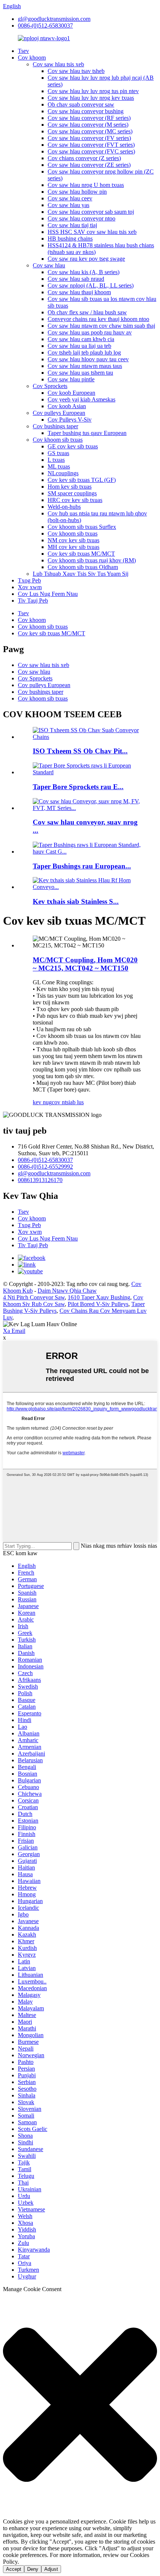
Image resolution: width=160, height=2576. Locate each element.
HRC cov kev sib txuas (75, 500)
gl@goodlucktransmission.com (54, 19)
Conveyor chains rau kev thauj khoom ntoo (98, 319)
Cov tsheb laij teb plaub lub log (84, 352)
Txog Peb (29, 580)
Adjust (51, 2569)
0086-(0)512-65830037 (45, 26)
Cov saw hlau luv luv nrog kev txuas (91, 98)
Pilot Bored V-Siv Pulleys (98, 1304)
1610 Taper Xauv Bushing (99, 1297)
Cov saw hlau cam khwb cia (81, 339)
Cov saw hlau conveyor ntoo (81, 218)
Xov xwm (30, 587)
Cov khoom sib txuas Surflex (82, 527)
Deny (33, 2569)
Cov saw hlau (49, 265)
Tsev (23, 51)
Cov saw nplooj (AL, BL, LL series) (91, 285)
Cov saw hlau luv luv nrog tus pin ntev (93, 91)
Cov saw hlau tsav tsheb (76, 71)
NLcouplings (63, 473)
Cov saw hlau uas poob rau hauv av (90, 332)
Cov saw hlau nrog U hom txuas (86, 185)
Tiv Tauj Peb (33, 601)
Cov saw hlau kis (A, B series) (84, 272)
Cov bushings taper (55, 426)
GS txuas (58, 453)
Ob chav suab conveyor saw (81, 104)
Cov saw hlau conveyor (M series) (88, 125)
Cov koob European (71, 393)
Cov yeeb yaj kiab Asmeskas (81, 399)
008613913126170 (40, 1180)
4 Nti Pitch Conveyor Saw (34, 1297)
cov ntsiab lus (68, 1102)
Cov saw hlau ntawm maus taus (85, 366)
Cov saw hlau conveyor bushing (86, 111)
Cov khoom (32, 58)
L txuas (56, 460)
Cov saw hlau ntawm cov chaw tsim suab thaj (101, 326)
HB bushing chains (70, 239)
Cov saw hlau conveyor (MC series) (90, 131)
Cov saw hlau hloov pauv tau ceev (88, 359)
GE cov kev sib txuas (73, 446)
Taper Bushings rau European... (82, 866)
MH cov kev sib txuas (73, 547)
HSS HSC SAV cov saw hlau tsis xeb (92, 232)
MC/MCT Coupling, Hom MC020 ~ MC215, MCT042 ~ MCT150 (85, 964)
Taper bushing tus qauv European (87, 433)
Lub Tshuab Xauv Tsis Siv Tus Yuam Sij (81, 574)
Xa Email (14, 1331)
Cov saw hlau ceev (70, 198)
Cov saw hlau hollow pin (77, 192)
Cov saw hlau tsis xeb (58, 64)
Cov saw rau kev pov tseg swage (86, 259)
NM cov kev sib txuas (73, 540)
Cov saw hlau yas (68, 205)
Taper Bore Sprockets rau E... (78, 787)
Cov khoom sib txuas (58, 440)
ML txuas (59, 466)
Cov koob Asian (67, 406)
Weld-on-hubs (64, 507)
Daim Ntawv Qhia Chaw (67, 1291)
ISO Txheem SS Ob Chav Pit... (80, 751)
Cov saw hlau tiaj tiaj (72, 225)
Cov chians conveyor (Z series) (84, 158)
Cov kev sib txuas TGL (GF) (82, 480)
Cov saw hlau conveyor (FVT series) (91, 145)
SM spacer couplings (72, 493)
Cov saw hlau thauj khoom (79, 292)
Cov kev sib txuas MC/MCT (81, 554)
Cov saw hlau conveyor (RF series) (89, 118)
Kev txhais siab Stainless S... (76, 901)
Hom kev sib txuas (70, 487)
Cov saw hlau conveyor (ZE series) (89, 165)
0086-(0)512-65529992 (45, 1167)
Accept (14, 2569)
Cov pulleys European (59, 413)
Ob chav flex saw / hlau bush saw (87, 312)
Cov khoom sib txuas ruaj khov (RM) (92, 560)
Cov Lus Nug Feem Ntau (48, 594)
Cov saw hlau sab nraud (76, 279)
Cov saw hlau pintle (71, 379)
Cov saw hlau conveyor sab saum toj (91, 212)
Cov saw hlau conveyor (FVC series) (91, 151)
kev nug (42, 1102)
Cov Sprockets (50, 386)
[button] (80, 2405)
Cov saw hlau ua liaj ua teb (79, 346)
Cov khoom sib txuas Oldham (83, 567)
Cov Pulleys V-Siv (70, 420)
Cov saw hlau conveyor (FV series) (89, 138)
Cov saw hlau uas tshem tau (80, 373)
